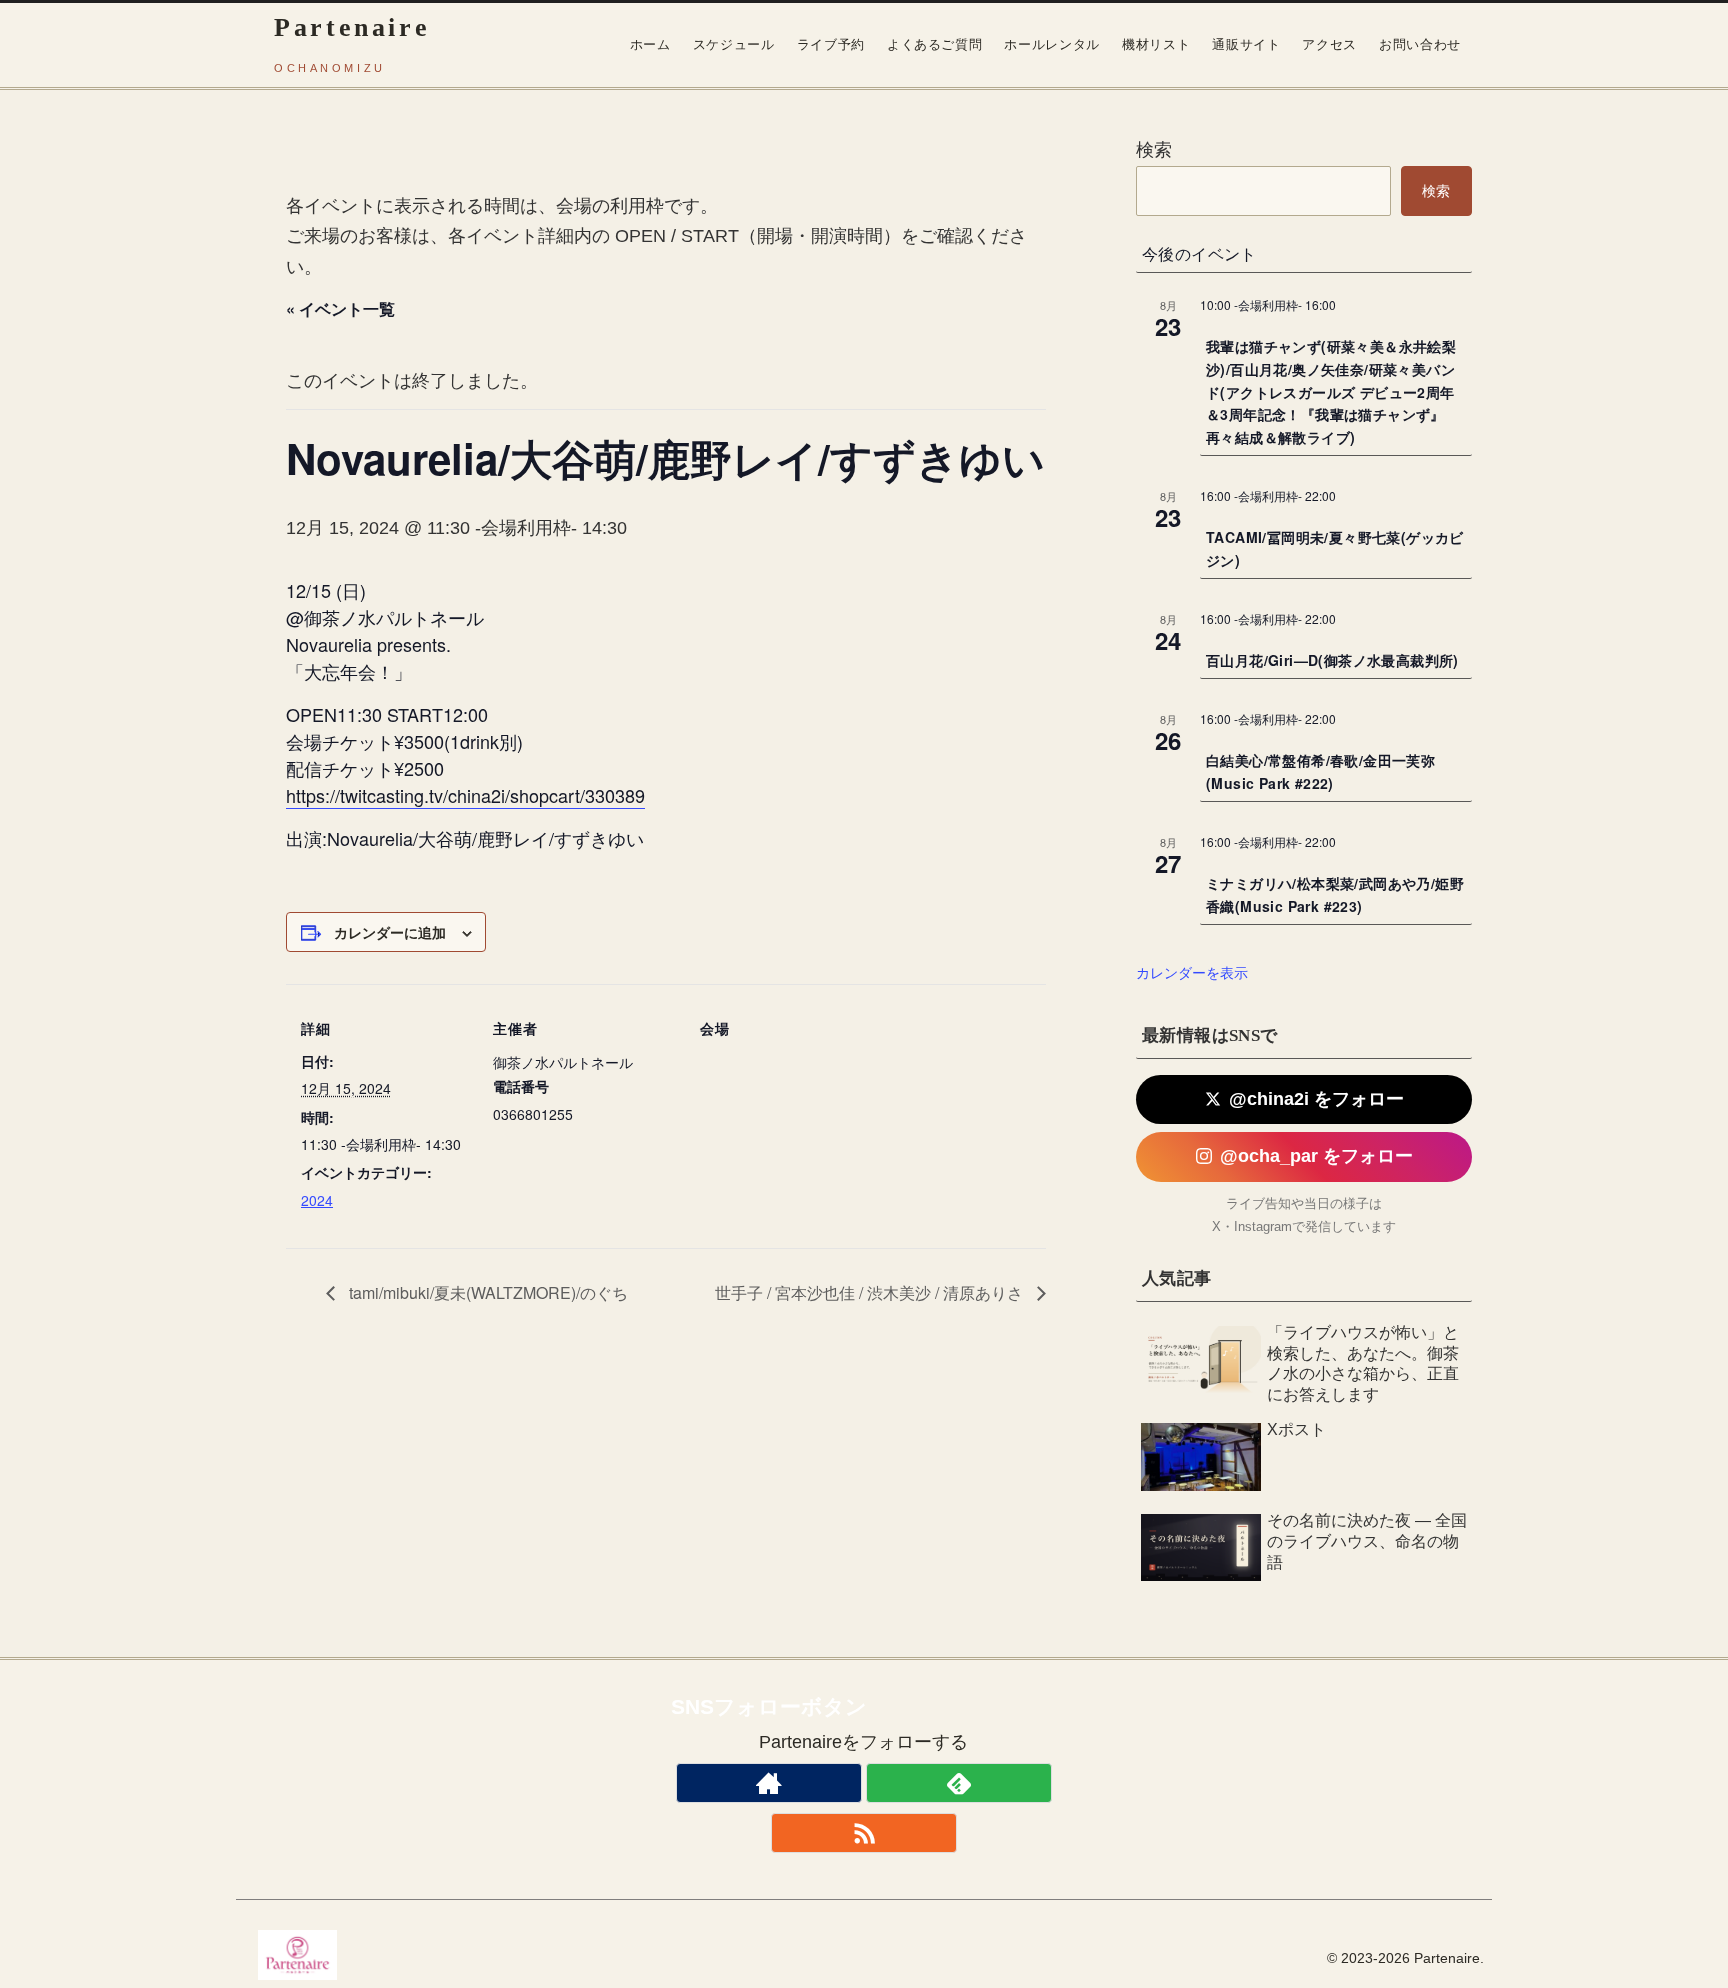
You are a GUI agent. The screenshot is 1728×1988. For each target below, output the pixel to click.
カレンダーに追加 (390, 932)
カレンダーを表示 (1192, 972)
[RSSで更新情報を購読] (864, 1833)
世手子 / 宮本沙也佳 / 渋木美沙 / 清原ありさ (871, 1292)
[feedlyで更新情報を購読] (959, 1783)
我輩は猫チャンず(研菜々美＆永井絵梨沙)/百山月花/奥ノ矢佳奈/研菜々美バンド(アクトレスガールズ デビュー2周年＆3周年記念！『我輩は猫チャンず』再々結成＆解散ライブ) (1331, 391)
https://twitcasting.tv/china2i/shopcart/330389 (465, 795)
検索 (1154, 150)
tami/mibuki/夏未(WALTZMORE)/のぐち (486, 1292)
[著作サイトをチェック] (769, 1783)
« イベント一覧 (340, 308)
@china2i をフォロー (1316, 1099)
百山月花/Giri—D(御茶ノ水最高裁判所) (1332, 660)
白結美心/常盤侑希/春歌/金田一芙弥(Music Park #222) (1320, 771)
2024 (317, 1200)
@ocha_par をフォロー (1316, 1156)
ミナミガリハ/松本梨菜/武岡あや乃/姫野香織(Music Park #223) (1335, 894)
